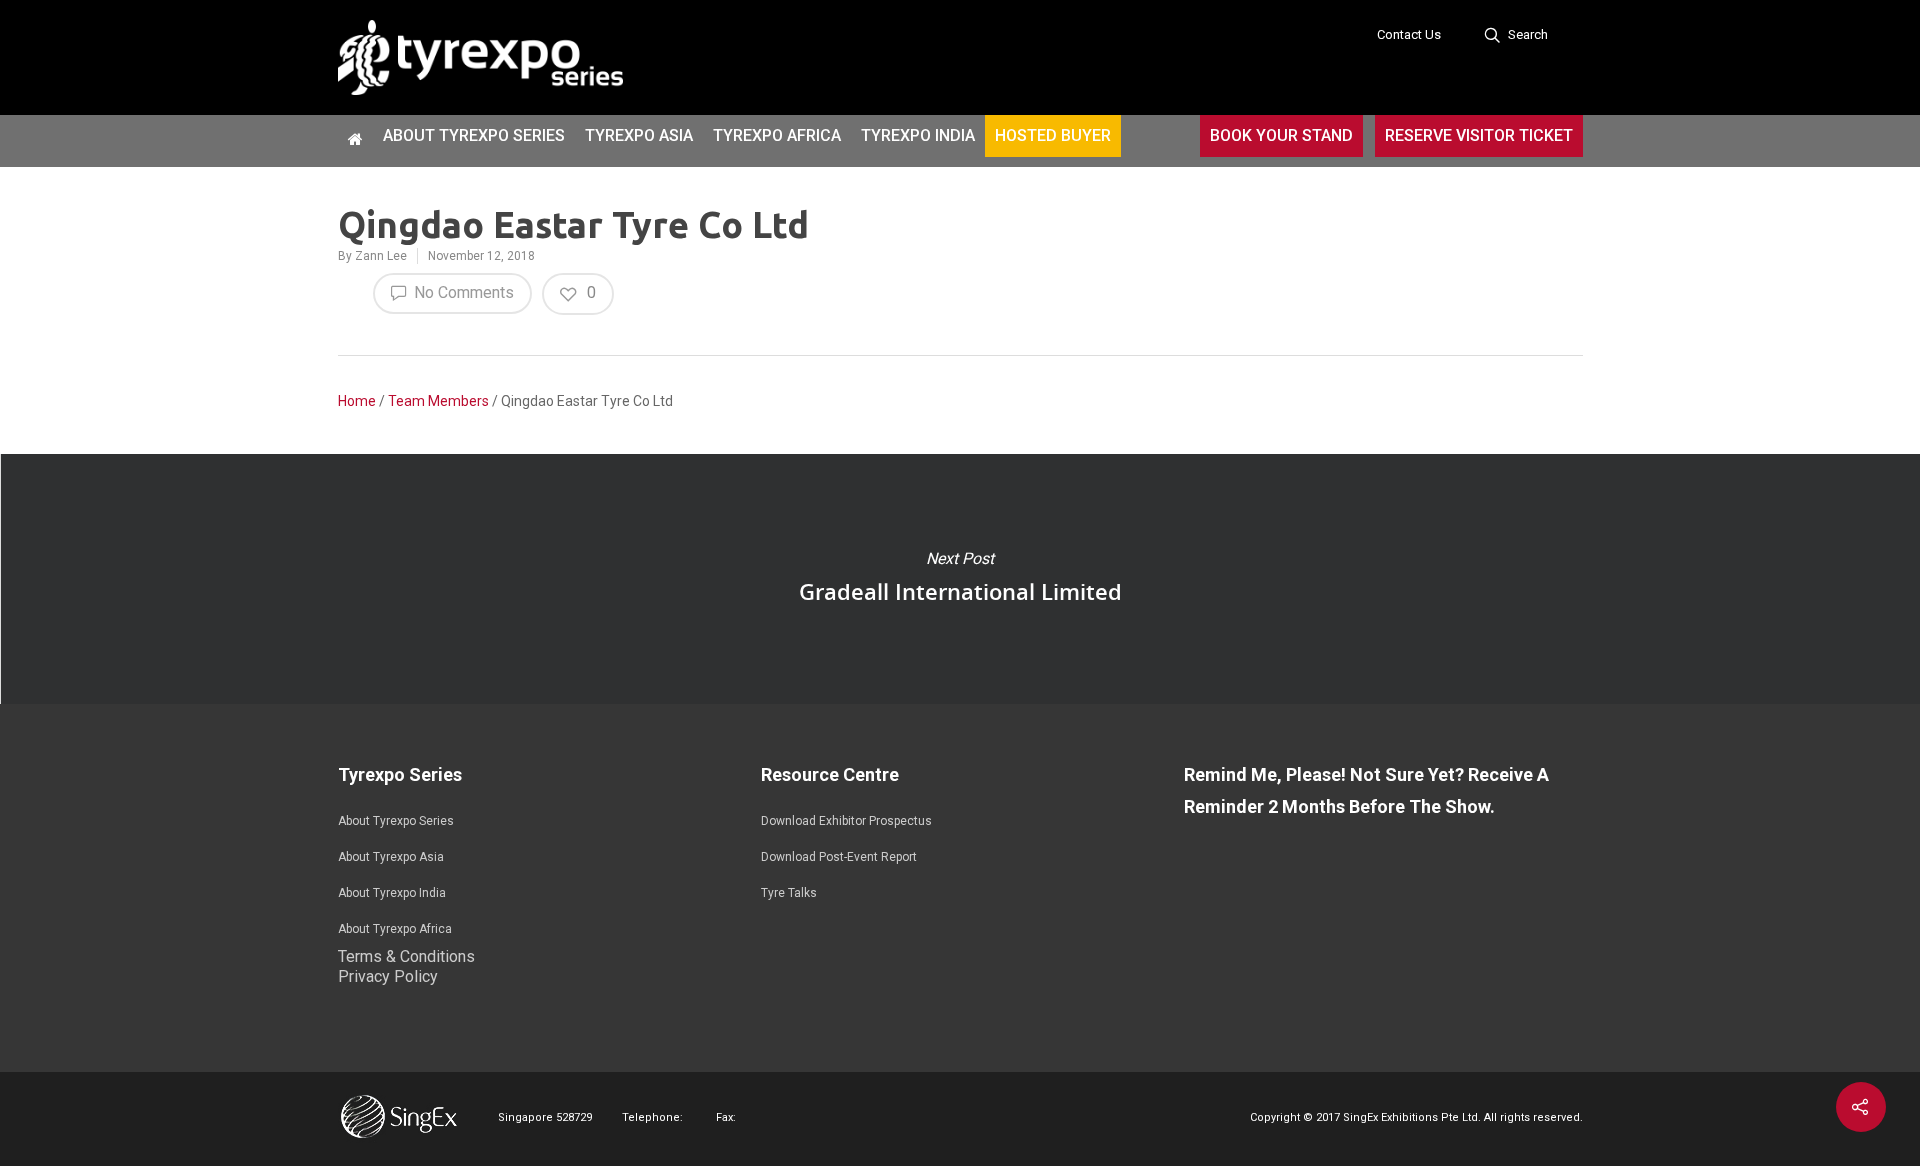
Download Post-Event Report (839, 857)
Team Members (438, 401)
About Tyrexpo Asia (391, 857)
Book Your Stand (1281, 135)
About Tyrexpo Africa (395, 929)
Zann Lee (381, 256)
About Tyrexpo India (392, 893)
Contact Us (1409, 34)
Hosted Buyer (1053, 135)
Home (357, 401)
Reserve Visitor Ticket (1479, 135)
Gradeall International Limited (960, 579)
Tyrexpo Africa (777, 135)
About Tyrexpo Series (474, 135)
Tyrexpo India (918, 135)
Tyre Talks (789, 893)
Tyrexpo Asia (639, 135)
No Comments (462, 292)
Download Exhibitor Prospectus (846, 821)
